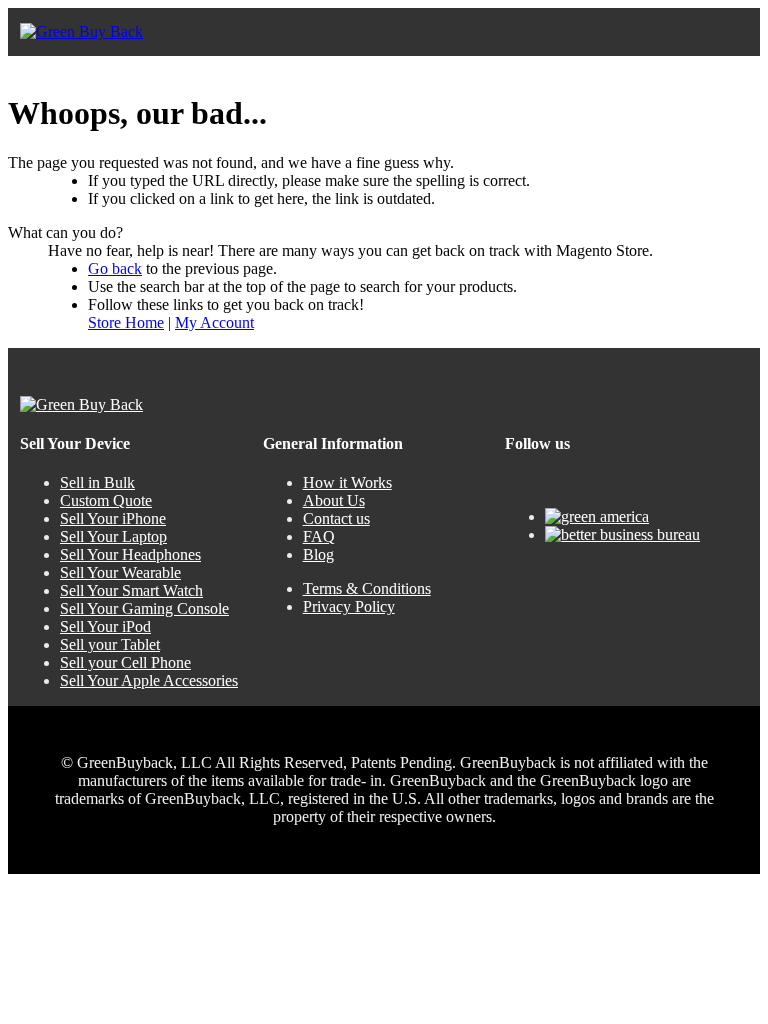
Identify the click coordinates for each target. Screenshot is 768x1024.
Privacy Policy (349, 606)
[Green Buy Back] (81, 32)
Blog (318, 554)
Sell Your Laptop (113, 536)
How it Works (347, 482)
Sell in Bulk (97, 482)
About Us (334, 500)
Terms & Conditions (367, 588)
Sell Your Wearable (120, 572)
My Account (214, 322)
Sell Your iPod (105, 626)
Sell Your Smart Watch (131, 590)
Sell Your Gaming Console (144, 608)
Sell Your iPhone (113, 518)
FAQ (319, 536)
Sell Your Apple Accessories (149, 680)
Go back (115, 268)
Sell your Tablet (110, 644)
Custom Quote (106, 500)
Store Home (126, 322)
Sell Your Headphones (130, 554)
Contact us (336, 518)
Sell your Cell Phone (125, 662)
